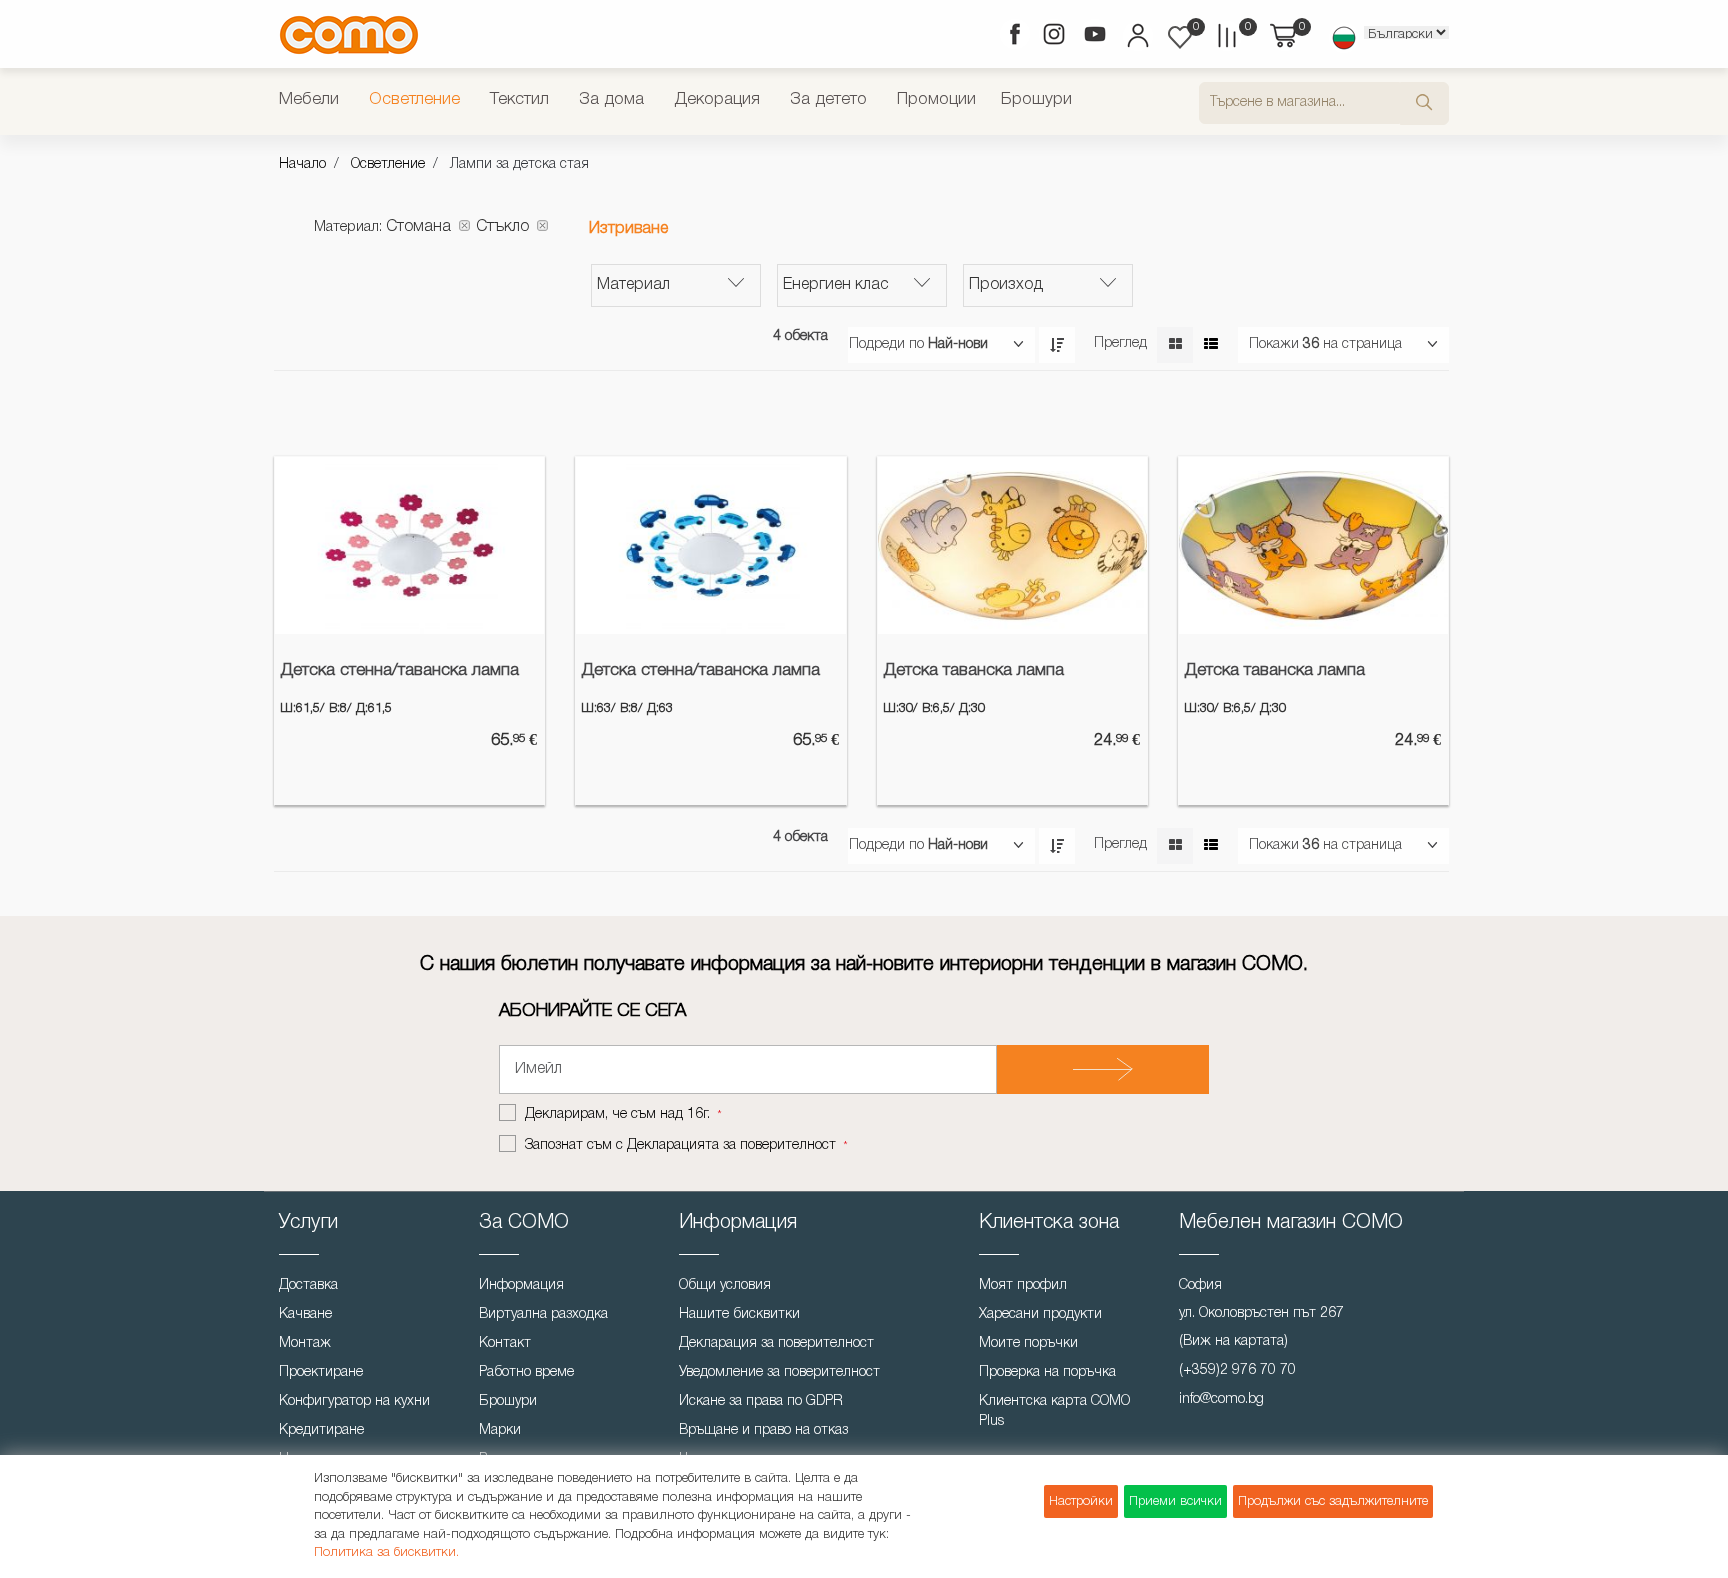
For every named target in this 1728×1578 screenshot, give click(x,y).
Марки (500, 1430)
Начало (302, 164)
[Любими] (1180, 37)
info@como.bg (1221, 1399)
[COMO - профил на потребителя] (1136, 38)
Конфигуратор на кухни (354, 1401)
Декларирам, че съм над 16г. (619, 1114)
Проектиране (321, 1372)
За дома (611, 99)
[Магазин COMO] (349, 34)
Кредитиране (321, 1430)
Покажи (1274, 344)
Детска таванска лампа (973, 670)
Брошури (1036, 99)
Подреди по (886, 344)
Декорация (717, 99)
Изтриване (628, 229)
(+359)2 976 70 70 (1237, 1370)
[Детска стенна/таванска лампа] (409, 546)
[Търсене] (1424, 103)
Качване (305, 1314)
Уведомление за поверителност (779, 1372)
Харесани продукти (1040, 1314)
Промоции (936, 99)
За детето (828, 99)
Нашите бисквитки (739, 1314)
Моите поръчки (1028, 1343)
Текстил (519, 99)
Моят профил (1023, 1285)
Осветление (414, 99)
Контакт (505, 1343)
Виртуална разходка (543, 1314)
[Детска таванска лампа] (1012, 546)
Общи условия (725, 1285)
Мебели (309, 99)
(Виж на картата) (1233, 1341)
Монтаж (305, 1343)
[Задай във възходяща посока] (1057, 345)
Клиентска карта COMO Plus (1054, 1411)
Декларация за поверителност (776, 1343)
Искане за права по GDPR (761, 1401)
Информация (521, 1285)
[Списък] (1210, 345)
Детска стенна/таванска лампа (399, 670)
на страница (1362, 344)
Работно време (526, 1372)
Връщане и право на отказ (763, 1430)
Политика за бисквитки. (386, 1552)
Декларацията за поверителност (731, 1145)
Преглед (1120, 343)
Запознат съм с (680, 1145)
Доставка (308, 1285)
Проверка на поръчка (1047, 1372)
